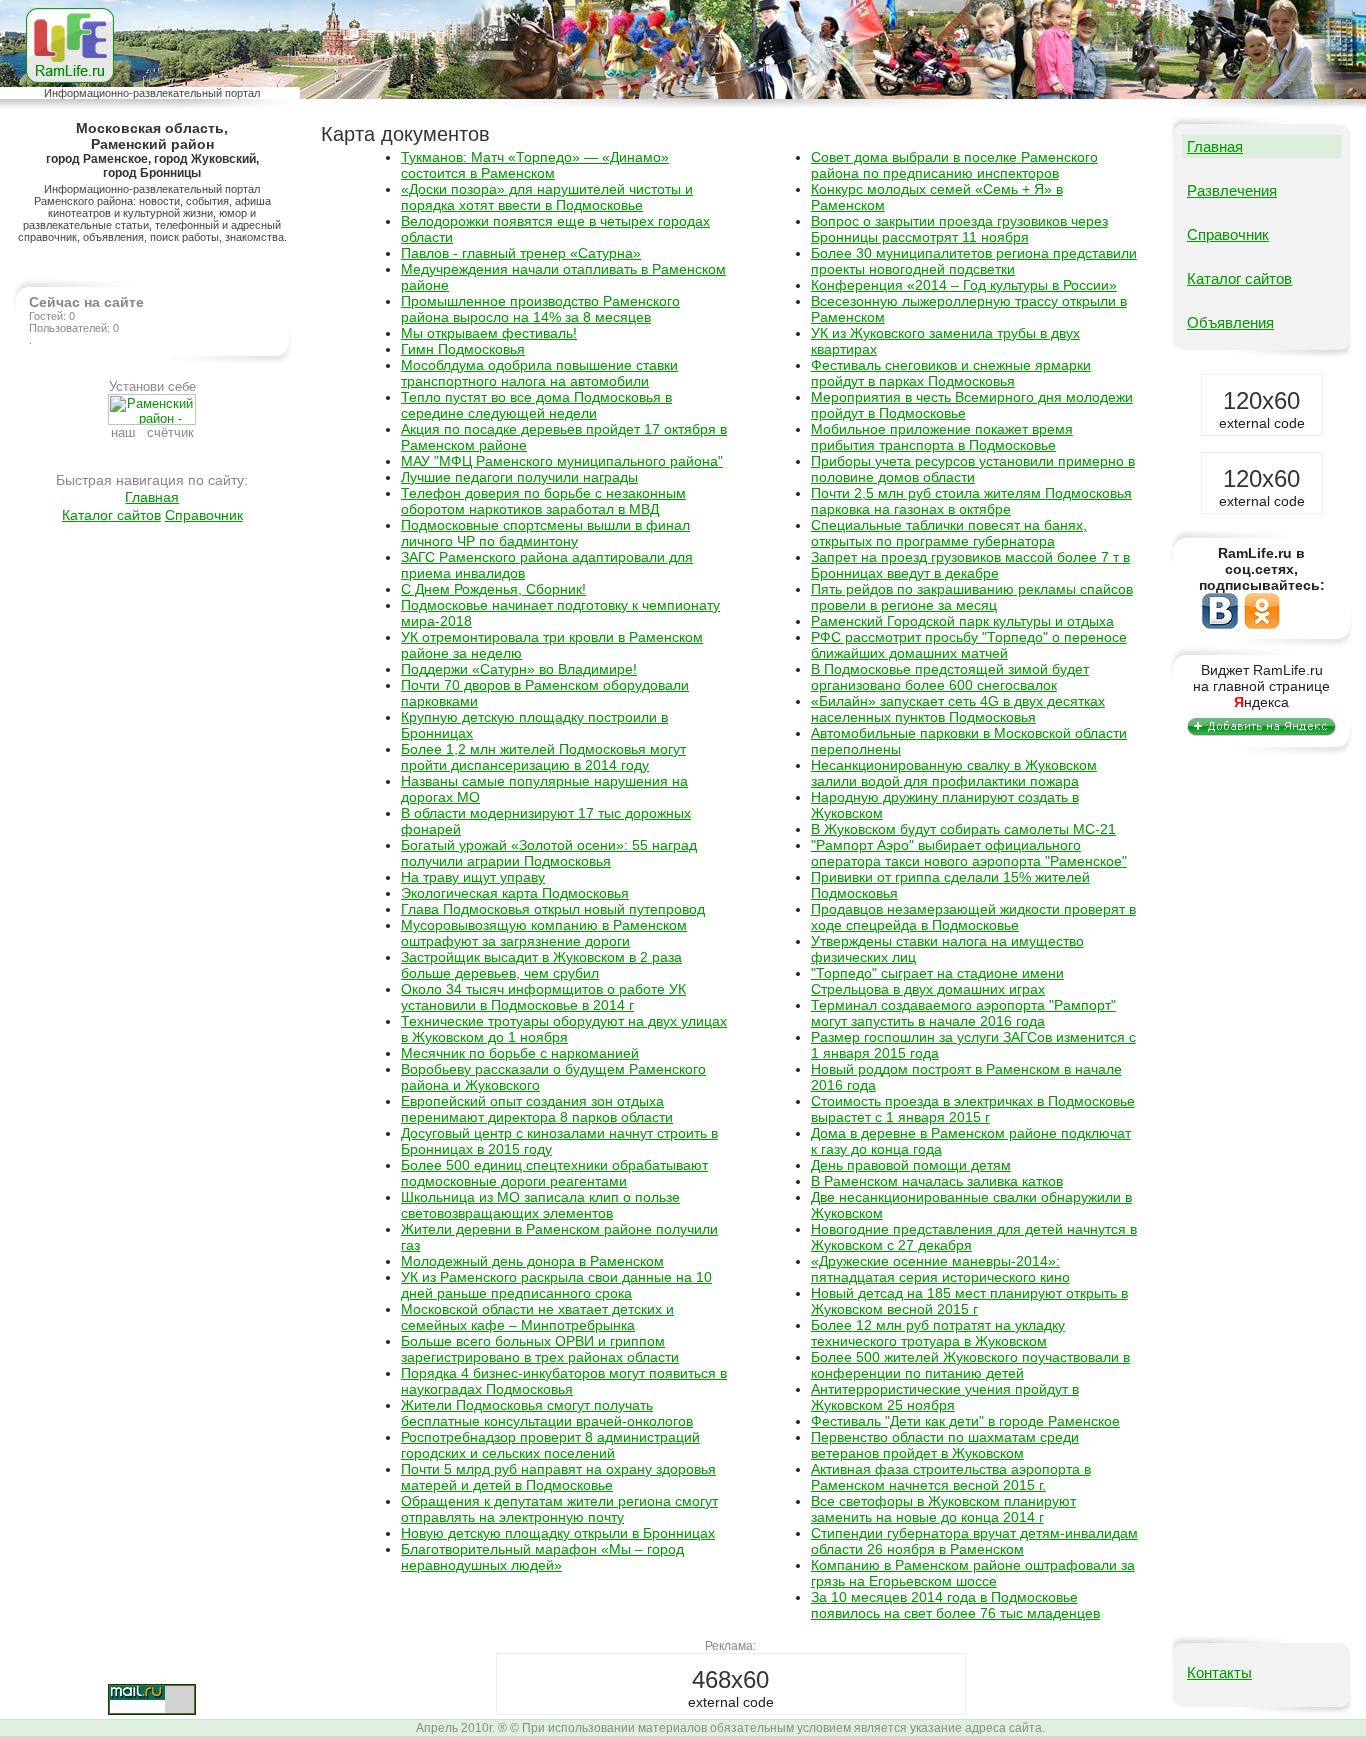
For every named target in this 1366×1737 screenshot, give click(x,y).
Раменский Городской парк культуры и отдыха (962, 621)
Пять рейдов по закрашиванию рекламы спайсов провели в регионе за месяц (972, 597)
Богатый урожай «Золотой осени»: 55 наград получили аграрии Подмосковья (549, 853)
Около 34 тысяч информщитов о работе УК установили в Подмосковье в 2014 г (543, 997)
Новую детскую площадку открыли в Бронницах (558, 1533)
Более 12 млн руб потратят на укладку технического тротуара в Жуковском (938, 1333)
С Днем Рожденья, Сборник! (493, 589)
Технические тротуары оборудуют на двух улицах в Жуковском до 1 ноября (564, 1029)
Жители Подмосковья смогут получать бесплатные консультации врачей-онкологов (547, 1413)
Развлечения (1232, 190)
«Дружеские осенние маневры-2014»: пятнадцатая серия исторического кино (940, 1269)
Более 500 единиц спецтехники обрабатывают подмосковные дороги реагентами (554, 1173)
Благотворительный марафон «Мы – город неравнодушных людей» (542, 1557)
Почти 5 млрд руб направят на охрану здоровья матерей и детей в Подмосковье (558, 1477)
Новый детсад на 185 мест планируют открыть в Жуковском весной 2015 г (969, 1301)
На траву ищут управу (473, 877)
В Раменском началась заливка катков (937, 1181)
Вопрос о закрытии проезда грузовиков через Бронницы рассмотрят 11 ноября (959, 229)
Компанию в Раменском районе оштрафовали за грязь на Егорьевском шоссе (973, 1573)
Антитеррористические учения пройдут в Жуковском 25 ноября (945, 1397)
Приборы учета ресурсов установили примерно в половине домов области (973, 469)
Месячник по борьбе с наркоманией (520, 1053)
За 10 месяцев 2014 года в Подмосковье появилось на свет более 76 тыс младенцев (955, 1605)
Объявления (1230, 322)
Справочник (204, 515)
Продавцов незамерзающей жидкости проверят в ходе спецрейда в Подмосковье (973, 917)
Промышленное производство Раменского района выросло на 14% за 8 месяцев (540, 309)
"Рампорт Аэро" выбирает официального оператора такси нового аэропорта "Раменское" (969, 853)
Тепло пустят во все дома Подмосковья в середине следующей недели (536, 405)
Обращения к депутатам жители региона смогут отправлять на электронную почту (559, 1509)
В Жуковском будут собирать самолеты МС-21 (963, 829)
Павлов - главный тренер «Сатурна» (521, 253)
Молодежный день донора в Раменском (532, 1261)
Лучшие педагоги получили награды (519, 477)
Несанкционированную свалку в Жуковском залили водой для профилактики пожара (954, 773)
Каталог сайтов (111, 515)
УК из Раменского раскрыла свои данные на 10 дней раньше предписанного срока (556, 1285)
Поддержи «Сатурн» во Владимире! (519, 669)
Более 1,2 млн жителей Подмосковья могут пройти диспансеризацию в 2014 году (543, 757)
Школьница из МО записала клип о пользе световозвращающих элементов (540, 1205)
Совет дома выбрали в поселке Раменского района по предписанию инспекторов (954, 165)
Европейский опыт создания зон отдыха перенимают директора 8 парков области (537, 1109)
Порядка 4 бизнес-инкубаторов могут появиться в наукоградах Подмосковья (564, 1381)
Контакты (1219, 1672)
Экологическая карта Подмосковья (515, 893)
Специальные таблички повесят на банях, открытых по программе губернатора (949, 533)
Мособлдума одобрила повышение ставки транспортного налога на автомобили (539, 373)
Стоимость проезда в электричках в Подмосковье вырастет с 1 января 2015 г (973, 1109)
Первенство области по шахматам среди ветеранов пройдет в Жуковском (945, 1445)
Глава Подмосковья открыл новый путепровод (553, 909)
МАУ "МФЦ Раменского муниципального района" (562, 461)
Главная (152, 497)
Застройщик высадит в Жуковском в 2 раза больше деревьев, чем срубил (541, 965)
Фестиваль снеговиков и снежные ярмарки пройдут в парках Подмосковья (951, 373)
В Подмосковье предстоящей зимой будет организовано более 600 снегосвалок (950, 677)
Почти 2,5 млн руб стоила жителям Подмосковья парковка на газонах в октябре (971, 501)
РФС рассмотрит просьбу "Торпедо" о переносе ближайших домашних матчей (969, 645)
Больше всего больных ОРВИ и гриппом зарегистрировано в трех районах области (540, 1349)
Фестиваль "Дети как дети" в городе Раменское (965, 1421)
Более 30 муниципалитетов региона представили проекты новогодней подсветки (974, 261)
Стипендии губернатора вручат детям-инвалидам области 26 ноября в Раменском (974, 1541)
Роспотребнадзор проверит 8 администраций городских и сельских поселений (550, 1445)
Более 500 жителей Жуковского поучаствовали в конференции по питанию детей (970, 1365)
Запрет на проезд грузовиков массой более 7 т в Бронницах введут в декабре (970, 565)
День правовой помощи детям (911, 1165)
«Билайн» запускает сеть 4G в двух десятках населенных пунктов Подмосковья (958, 709)
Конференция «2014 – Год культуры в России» (964, 285)
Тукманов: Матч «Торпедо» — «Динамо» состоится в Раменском (535, 165)
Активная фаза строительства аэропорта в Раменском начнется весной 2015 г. (951, 1477)
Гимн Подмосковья (463, 349)
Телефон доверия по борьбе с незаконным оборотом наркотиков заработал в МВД (543, 501)
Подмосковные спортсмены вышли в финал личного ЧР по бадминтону (545, 533)
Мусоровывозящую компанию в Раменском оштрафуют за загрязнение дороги (544, 933)
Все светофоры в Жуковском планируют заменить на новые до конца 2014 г (943, 1509)
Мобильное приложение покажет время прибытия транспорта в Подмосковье (942, 437)
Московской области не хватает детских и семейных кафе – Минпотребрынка (537, 1317)
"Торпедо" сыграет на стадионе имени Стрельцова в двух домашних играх (937, 981)
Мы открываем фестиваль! (489, 333)
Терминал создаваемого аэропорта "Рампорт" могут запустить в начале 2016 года (963, 1013)
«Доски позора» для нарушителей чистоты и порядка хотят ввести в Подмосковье (547, 197)
